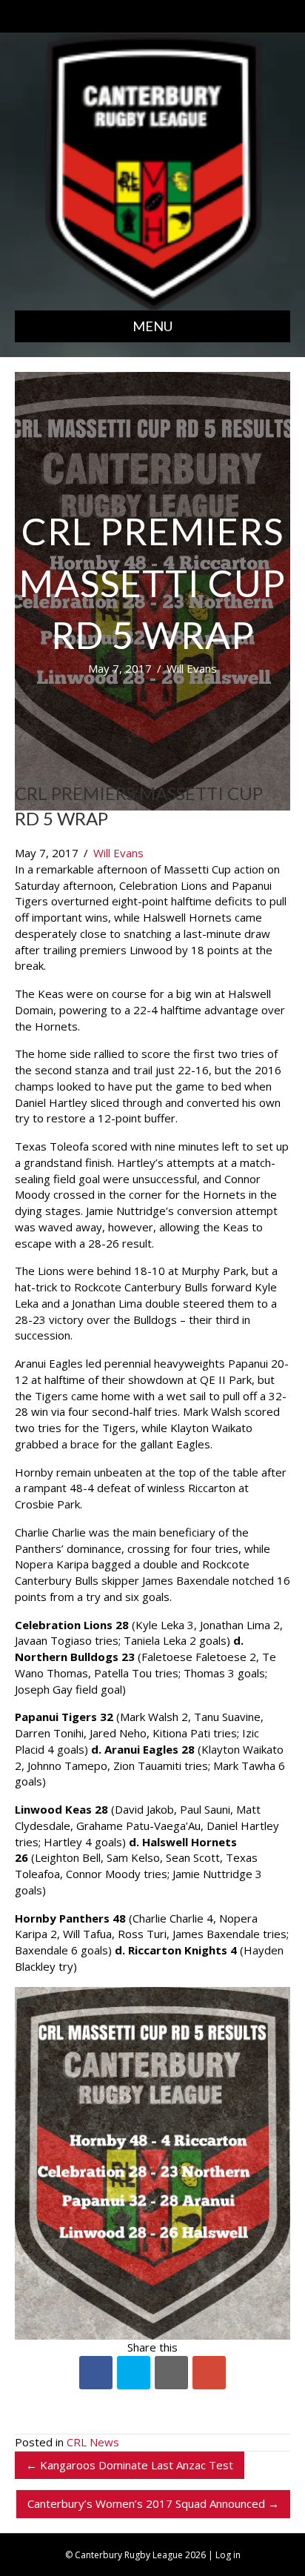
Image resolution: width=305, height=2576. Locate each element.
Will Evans (192, 668)
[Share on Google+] (209, 2373)
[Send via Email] (171, 2373)
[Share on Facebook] (96, 2373)
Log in (228, 2555)
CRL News (93, 2442)
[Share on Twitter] (134, 2373)
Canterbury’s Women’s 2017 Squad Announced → (153, 2503)
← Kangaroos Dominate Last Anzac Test (130, 2465)
